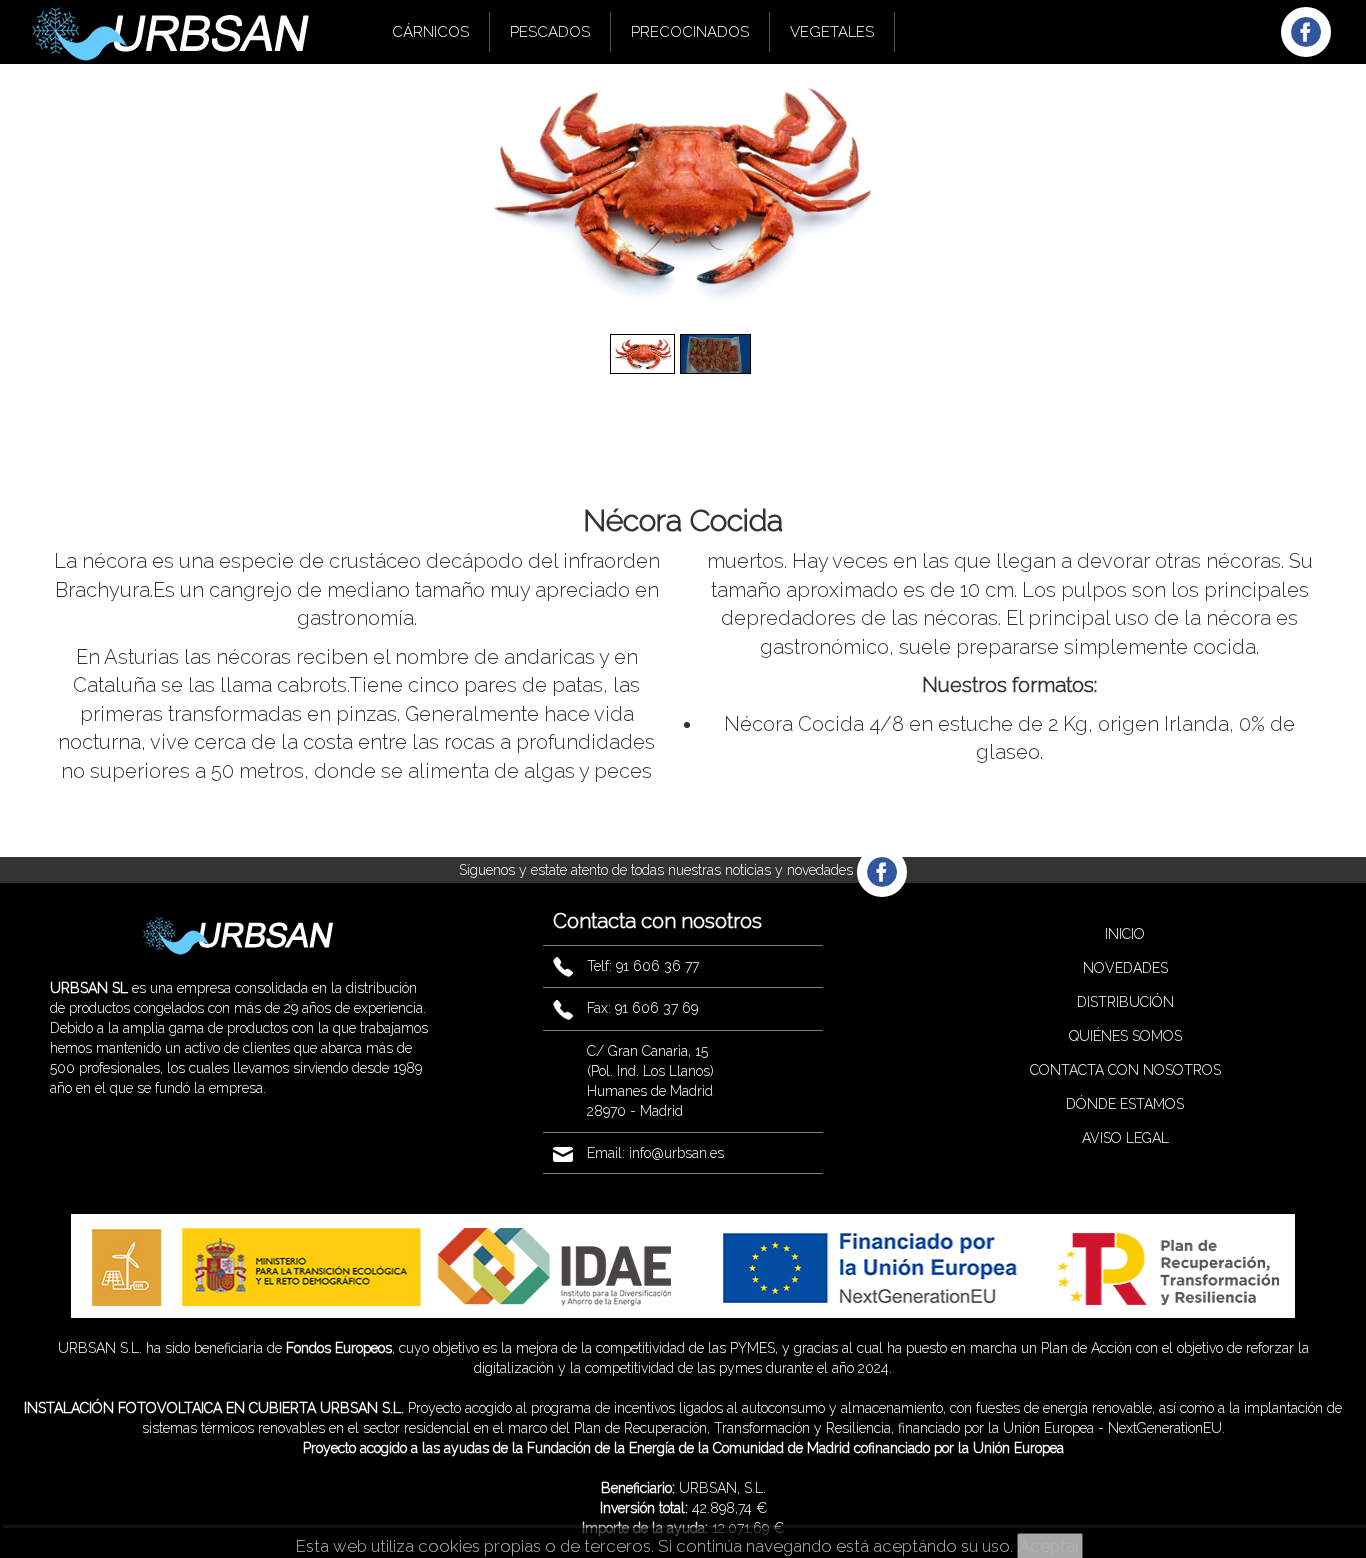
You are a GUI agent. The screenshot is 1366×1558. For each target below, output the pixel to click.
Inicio (1125, 934)
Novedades (1125, 968)
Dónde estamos (1125, 1104)
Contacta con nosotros (1125, 1070)
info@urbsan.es (676, 1153)
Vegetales (832, 32)
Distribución (1125, 1002)
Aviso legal (1125, 1138)
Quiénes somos (1125, 1036)
